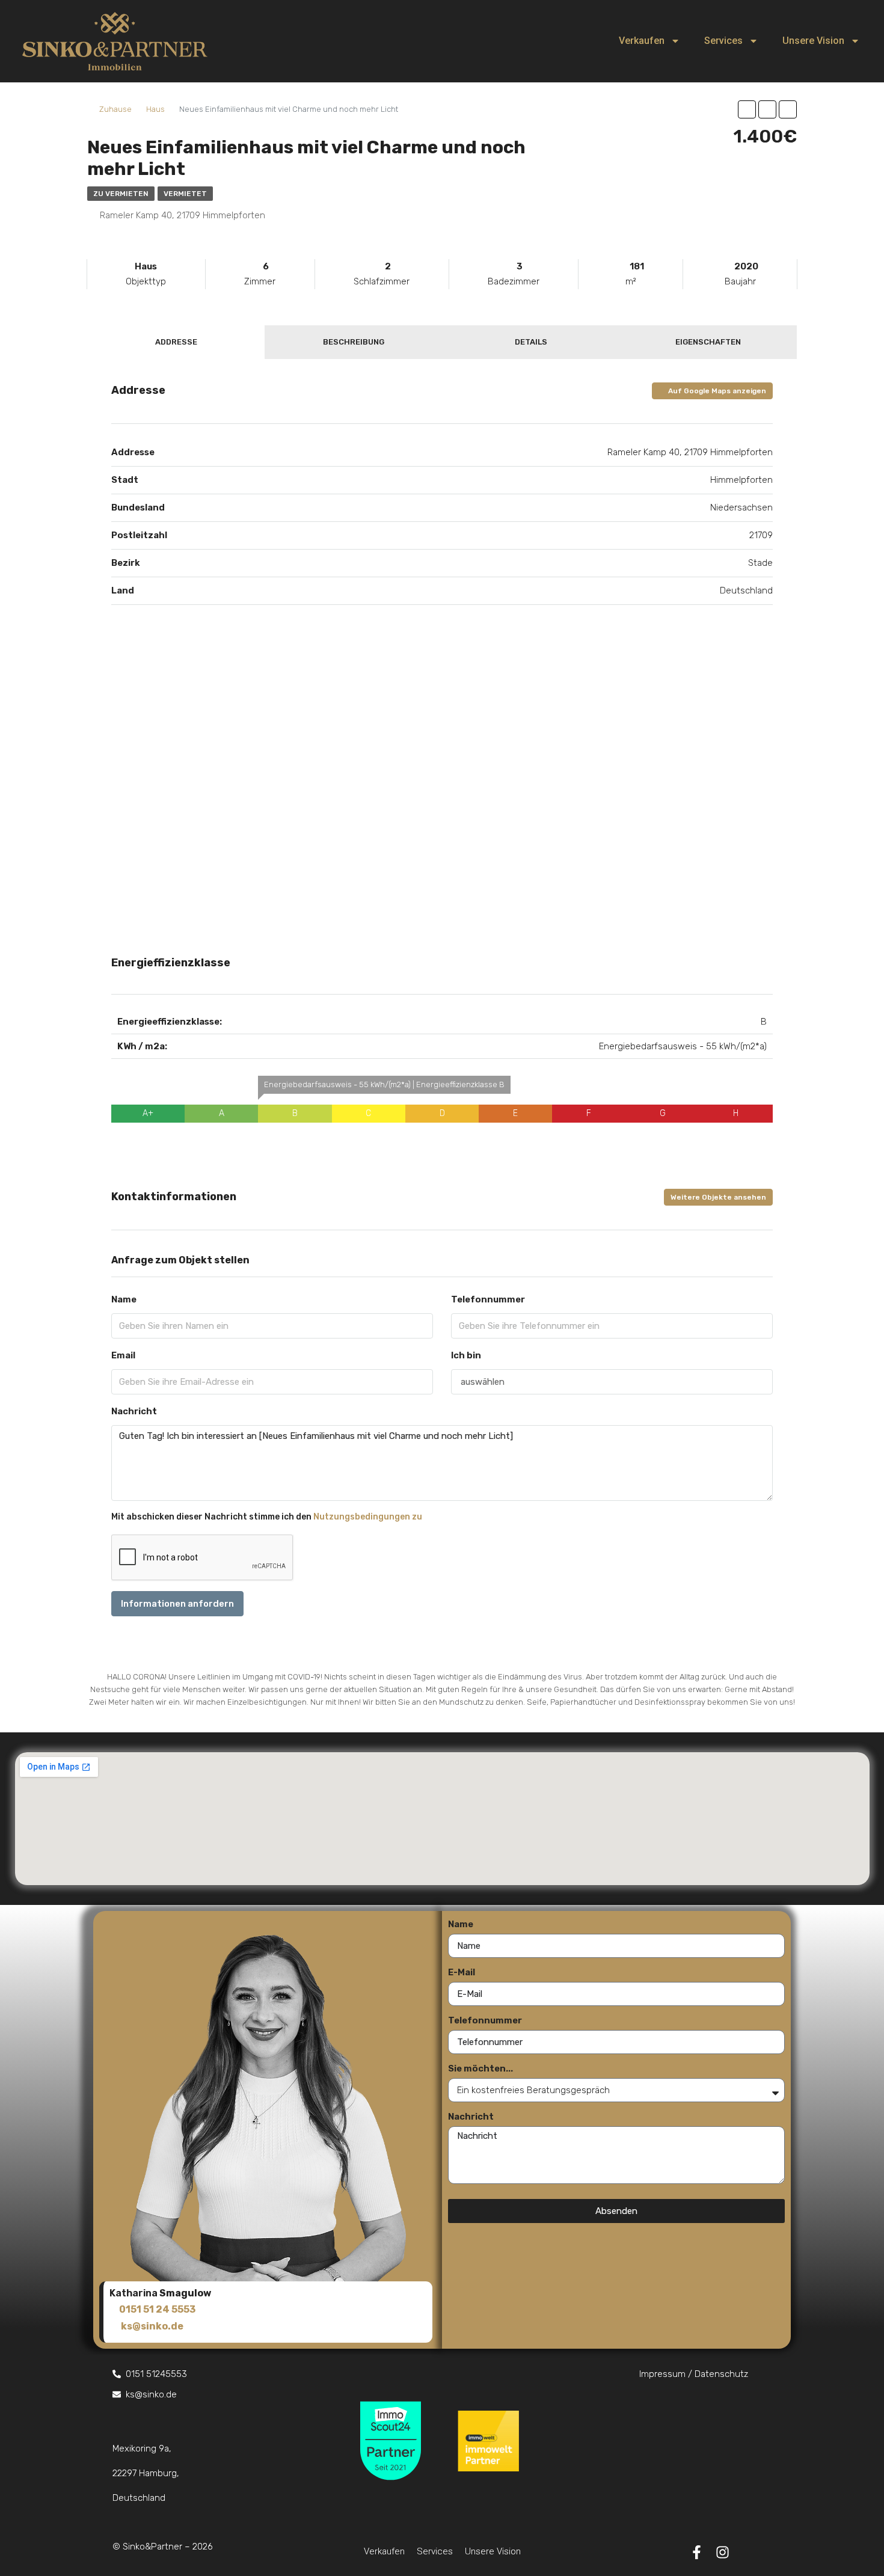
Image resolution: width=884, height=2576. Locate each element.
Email (123, 1355)
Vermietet (185, 194)
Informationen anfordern (177, 1604)
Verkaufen (642, 41)
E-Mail (462, 1972)
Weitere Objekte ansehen (718, 1197)
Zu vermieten (121, 194)
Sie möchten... (480, 2068)
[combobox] (612, 1382)
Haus (155, 109)
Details (531, 342)
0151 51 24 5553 (157, 2309)
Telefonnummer (488, 1299)
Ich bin (466, 1355)
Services (723, 41)
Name (124, 1299)
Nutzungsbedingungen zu (368, 1517)
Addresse (176, 342)
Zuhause (115, 109)
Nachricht (134, 1411)
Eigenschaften (708, 342)
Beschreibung (354, 342)
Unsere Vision (813, 41)
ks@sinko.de (152, 2326)
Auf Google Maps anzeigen (716, 391)
